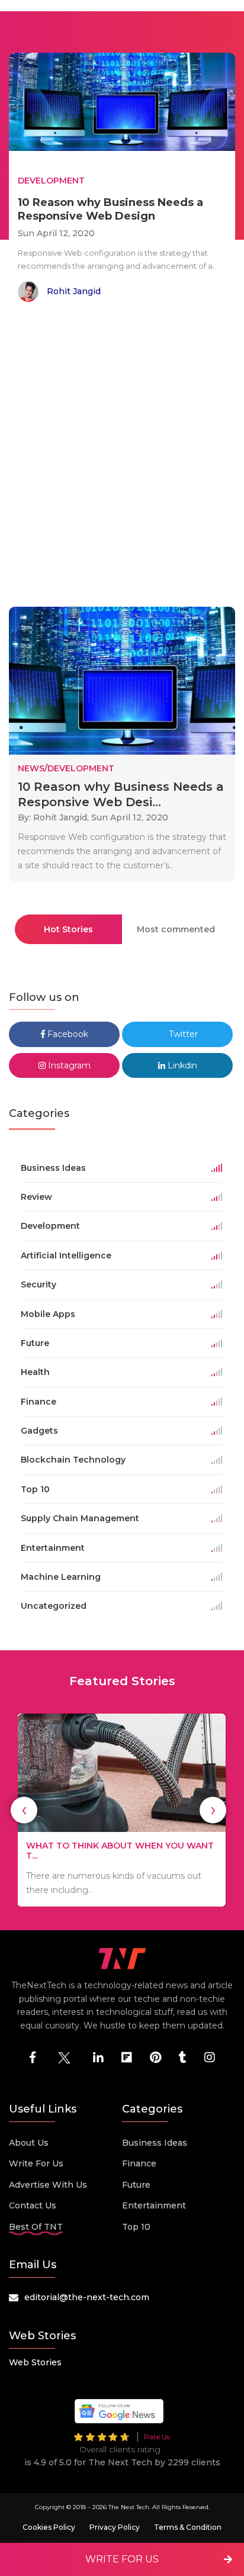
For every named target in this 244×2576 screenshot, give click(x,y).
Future (136, 2185)
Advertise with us (48, 2185)
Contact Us (33, 2205)
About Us (29, 2143)
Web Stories (35, 2362)
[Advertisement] (122, 456)
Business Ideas (155, 2143)
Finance (139, 2163)
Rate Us (157, 2437)
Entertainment (154, 2205)
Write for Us (36, 2163)
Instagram (68, 1065)
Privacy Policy (115, 2527)
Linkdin (181, 1065)
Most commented (176, 929)
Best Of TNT (36, 2227)
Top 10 (136, 2227)
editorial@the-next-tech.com (87, 2297)
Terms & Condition (188, 2527)
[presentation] (24, 1810)
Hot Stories (68, 929)
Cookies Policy (49, 2527)
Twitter (182, 1034)
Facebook (67, 1034)
